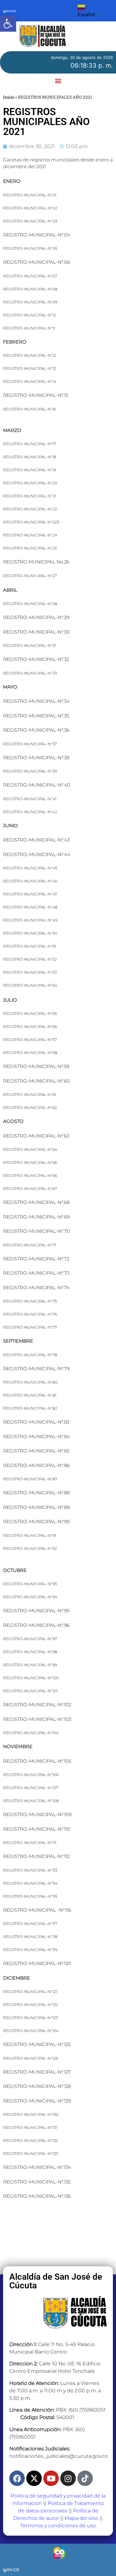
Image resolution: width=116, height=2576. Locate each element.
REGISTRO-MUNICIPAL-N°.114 (30, 1883)
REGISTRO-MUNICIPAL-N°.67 (30, 1189)
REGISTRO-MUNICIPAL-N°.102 (37, 1705)
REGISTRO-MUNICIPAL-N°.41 (30, 799)
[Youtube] (51, 2478)
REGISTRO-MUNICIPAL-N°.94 (30, 1597)
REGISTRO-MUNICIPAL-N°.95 (36, 1611)
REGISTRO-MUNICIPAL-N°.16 (30, 409)
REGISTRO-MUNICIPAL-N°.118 (30, 1937)
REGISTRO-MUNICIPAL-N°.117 (30, 1924)
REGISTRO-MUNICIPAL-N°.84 (37, 1436)
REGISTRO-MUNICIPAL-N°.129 (37, 2101)
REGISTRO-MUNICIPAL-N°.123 (31, 2018)
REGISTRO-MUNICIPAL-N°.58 (30, 1053)
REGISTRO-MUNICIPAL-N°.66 (30, 1176)
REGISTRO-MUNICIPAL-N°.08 (30, 289)
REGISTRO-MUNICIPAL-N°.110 (37, 1829)
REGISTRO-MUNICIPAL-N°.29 (36, 617)
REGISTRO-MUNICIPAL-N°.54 (30, 985)
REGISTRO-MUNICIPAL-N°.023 (31, 522)
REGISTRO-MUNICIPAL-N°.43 (36, 840)
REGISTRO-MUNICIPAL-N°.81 (30, 1395)
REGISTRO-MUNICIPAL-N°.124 (31, 2031)
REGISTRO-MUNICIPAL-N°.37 (30, 744)
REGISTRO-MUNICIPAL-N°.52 (30, 959)
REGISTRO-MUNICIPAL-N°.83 (36, 1422)
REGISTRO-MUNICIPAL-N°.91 (30, 1535)
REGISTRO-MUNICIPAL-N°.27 (30, 576)
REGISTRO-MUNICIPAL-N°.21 (30, 496)
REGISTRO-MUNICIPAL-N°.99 (30, 1665)
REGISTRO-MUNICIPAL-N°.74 (36, 1288)
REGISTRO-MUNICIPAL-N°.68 (36, 1202)
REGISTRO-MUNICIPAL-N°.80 (30, 1382)
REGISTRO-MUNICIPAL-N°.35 (36, 716)
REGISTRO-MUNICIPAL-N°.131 (30, 2127)
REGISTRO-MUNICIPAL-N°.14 (30, 381)
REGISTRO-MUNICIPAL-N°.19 (30, 470)
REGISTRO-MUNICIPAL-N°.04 (37, 235)
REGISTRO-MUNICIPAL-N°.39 (30, 771)
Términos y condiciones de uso (58, 2526)
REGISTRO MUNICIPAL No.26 (36, 562)
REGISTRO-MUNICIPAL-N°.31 (30, 646)
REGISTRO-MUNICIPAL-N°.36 (36, 730)
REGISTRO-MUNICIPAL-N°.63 (36, 1136)
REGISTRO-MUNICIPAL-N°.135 (37, 2182)
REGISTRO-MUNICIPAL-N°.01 (30, 195)
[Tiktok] (85, 2478)
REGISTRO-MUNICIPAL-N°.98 (30, 1652)
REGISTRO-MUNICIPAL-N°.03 (30, 221)
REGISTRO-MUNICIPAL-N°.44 (37, 854)
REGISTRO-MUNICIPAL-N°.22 (30, 509)
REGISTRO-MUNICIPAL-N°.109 (37, 1814)
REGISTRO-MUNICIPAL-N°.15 (36, 395)
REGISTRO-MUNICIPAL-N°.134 (37, 2167)
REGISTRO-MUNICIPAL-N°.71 (30, 1245)
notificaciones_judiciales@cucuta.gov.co (59, 2456)
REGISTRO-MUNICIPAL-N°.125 (37, 2044)
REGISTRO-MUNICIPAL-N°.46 (30, 881)
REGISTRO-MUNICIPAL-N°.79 (36, 1369)
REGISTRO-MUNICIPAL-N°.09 (30, 302)
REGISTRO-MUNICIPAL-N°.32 (36, 659)
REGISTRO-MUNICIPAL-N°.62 (30, 1108)
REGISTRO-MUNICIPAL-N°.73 (36, 1273)
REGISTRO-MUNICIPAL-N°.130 (31, 2114)
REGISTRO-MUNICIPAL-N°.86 (36, 1465)
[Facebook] (17, 2478)
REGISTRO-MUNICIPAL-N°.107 (31, 1788)
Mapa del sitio (82, 2518)
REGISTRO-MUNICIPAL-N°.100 (31, 1678)
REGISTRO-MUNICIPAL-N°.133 (31, 2154)
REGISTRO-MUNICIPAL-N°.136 (37, 2196)
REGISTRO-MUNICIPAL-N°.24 (30, 535)
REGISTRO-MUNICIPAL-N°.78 (30, 1355)
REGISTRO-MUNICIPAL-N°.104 (31, 1733)
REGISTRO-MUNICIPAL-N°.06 (37, 262)
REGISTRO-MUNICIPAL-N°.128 (37, 2086)
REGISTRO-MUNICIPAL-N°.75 (30, 1301)
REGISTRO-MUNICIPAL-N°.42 (30, 812)
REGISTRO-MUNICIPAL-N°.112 (36, 1856)
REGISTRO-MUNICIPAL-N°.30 (36, 632)
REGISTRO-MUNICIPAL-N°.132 (31, 2141)
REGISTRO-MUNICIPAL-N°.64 (30, 1149)
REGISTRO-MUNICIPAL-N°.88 (36, 1493)
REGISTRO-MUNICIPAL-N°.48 (30, 907)
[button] (8, 24)
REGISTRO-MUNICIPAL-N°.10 (30, 315)
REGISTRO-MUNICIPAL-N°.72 (36, 1259)
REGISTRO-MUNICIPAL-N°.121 (30, 1992)
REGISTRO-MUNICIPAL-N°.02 (30, 208)
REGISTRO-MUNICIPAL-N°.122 (31, 2005)
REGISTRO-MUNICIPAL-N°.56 (30, 1027)
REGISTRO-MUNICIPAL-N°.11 (29, 328)
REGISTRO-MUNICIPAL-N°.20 (30, 483)
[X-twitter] (34, 2478)
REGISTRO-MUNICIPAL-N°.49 (30, 920)
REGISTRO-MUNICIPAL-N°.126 (31, 2058)
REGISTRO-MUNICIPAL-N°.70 (37, 1231)
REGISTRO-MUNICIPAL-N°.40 (37, 785)
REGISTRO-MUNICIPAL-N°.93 (30, 1584)
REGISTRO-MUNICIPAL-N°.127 (37, 2072)
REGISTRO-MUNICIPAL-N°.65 (30, 1162)
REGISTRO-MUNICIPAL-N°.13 (30, 368)
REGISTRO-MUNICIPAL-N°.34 (36, 701)
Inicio (9, 97)
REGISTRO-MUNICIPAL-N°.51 (30, 946)
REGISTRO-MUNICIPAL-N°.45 (30, 868)
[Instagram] (68, 2478)
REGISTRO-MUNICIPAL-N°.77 (30, 1327)
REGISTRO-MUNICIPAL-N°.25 (30, 548)
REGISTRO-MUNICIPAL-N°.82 (30, 1408)
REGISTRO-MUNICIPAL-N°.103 (37, 1719)
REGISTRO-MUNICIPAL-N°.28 (30, 604)
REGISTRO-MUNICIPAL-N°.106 (31, 1775)
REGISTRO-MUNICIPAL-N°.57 (30, 1040)
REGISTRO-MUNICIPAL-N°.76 (30, 1314)
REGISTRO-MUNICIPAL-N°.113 (30, 1870)
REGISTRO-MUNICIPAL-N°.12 (30, 355)
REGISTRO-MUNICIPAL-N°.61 (30, 1095)
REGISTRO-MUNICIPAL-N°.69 (36, 1217)
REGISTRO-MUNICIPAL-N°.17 (30, 444)
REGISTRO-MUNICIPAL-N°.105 (37, 1761)
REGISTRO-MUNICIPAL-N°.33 (30, 673)
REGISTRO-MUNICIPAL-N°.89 (36, 1507)
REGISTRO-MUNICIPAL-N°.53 (30, 972)
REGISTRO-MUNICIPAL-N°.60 (37, 1081)
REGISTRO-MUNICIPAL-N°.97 (30, 1639)
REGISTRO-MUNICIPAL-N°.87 (30, 1479)
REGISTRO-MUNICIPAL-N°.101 (30, 1691)
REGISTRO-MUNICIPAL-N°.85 (36, 1451)
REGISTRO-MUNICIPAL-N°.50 (30, 933)
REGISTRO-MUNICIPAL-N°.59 (36, 1066)
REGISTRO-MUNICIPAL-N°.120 (37, 1963)
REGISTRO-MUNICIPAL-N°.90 (37, 1521)
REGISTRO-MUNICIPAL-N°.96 (36, 1625)
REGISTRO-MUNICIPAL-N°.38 (36, 758)
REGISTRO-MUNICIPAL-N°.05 (30, 248)
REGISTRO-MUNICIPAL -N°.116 (37, 1910)
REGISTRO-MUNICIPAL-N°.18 (30, 457)
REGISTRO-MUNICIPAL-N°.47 (30, 894)
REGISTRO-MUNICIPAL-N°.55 (30, 1014)
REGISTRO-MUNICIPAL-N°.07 (30, 276)
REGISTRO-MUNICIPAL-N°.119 (30, 1950)
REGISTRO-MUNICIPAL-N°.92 (30, 1548)
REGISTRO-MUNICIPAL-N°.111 (30, 1843)
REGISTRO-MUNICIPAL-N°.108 (31, 1801)
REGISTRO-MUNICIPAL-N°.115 (30, 1896)
